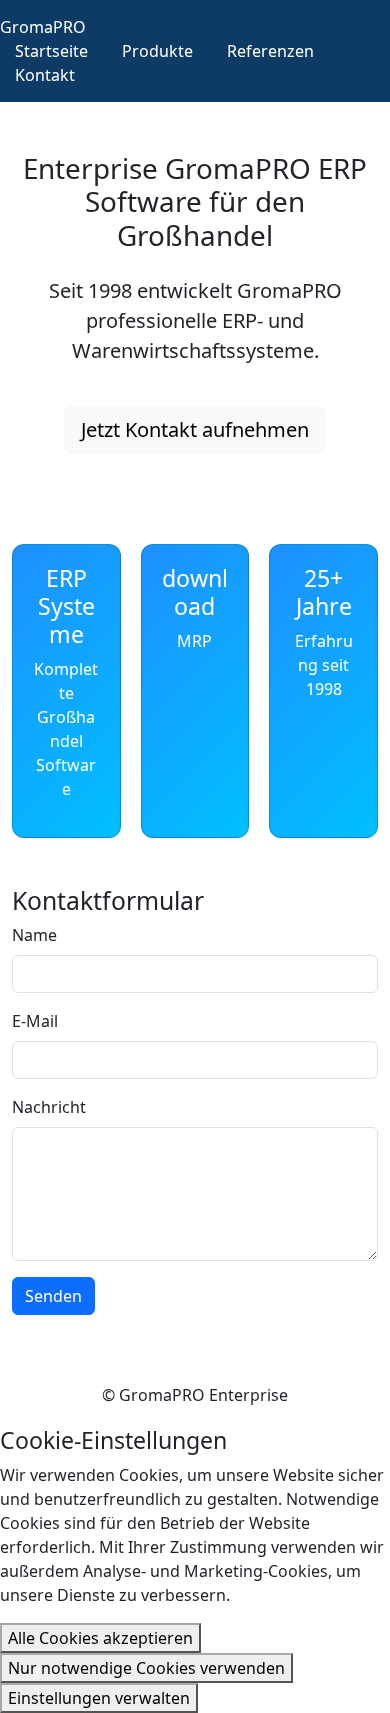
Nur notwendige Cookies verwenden (146, 1668)
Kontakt (45, 75)
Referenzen (270, 51)
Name (34, 935)
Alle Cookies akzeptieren (100, 1638)
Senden (53, 1296)
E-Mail (35, 1021)
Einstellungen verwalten (99, 1698)
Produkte (157, 51)
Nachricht (49, 1107)
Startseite (51, 51)
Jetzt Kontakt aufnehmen (195, 429)
